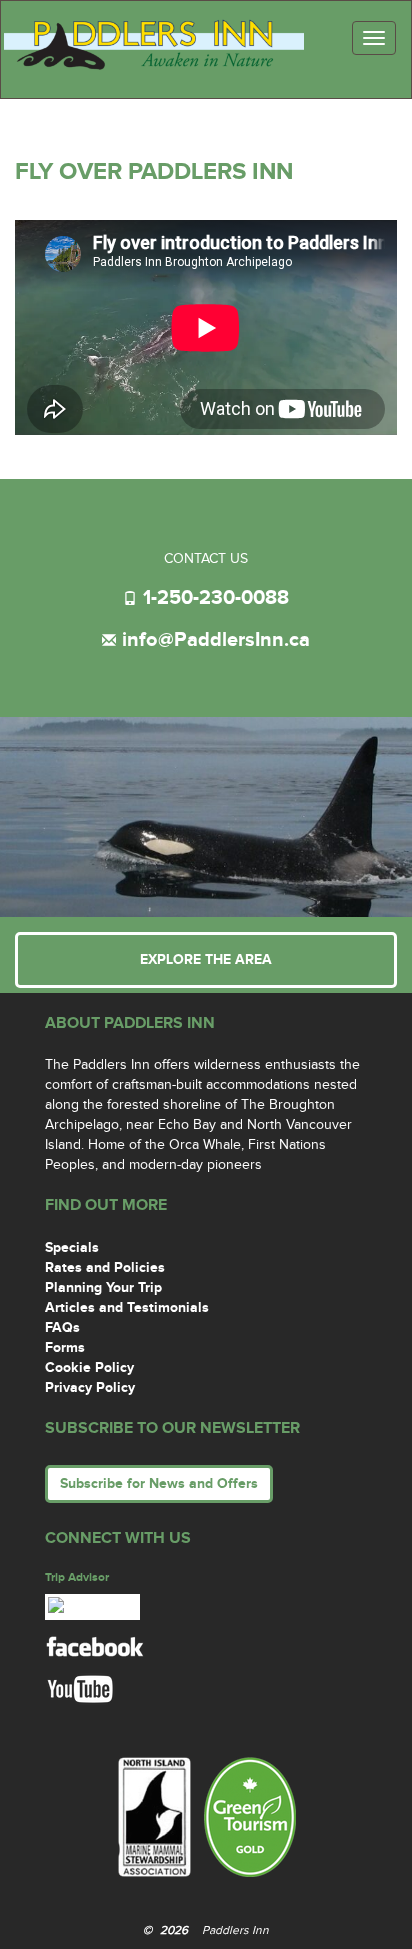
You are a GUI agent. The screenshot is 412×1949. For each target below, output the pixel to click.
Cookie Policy (89, 1367)
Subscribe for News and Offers (159, 1483)
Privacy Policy (90, 1387)
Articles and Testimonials (127, 1307)
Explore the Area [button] (206, 959)
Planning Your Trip (103, 1287)
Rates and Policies (105, 1267)
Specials (72, 1247)
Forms (65, 1347)
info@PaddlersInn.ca (216, 640)
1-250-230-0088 (216, 598)
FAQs (62, 1327)
